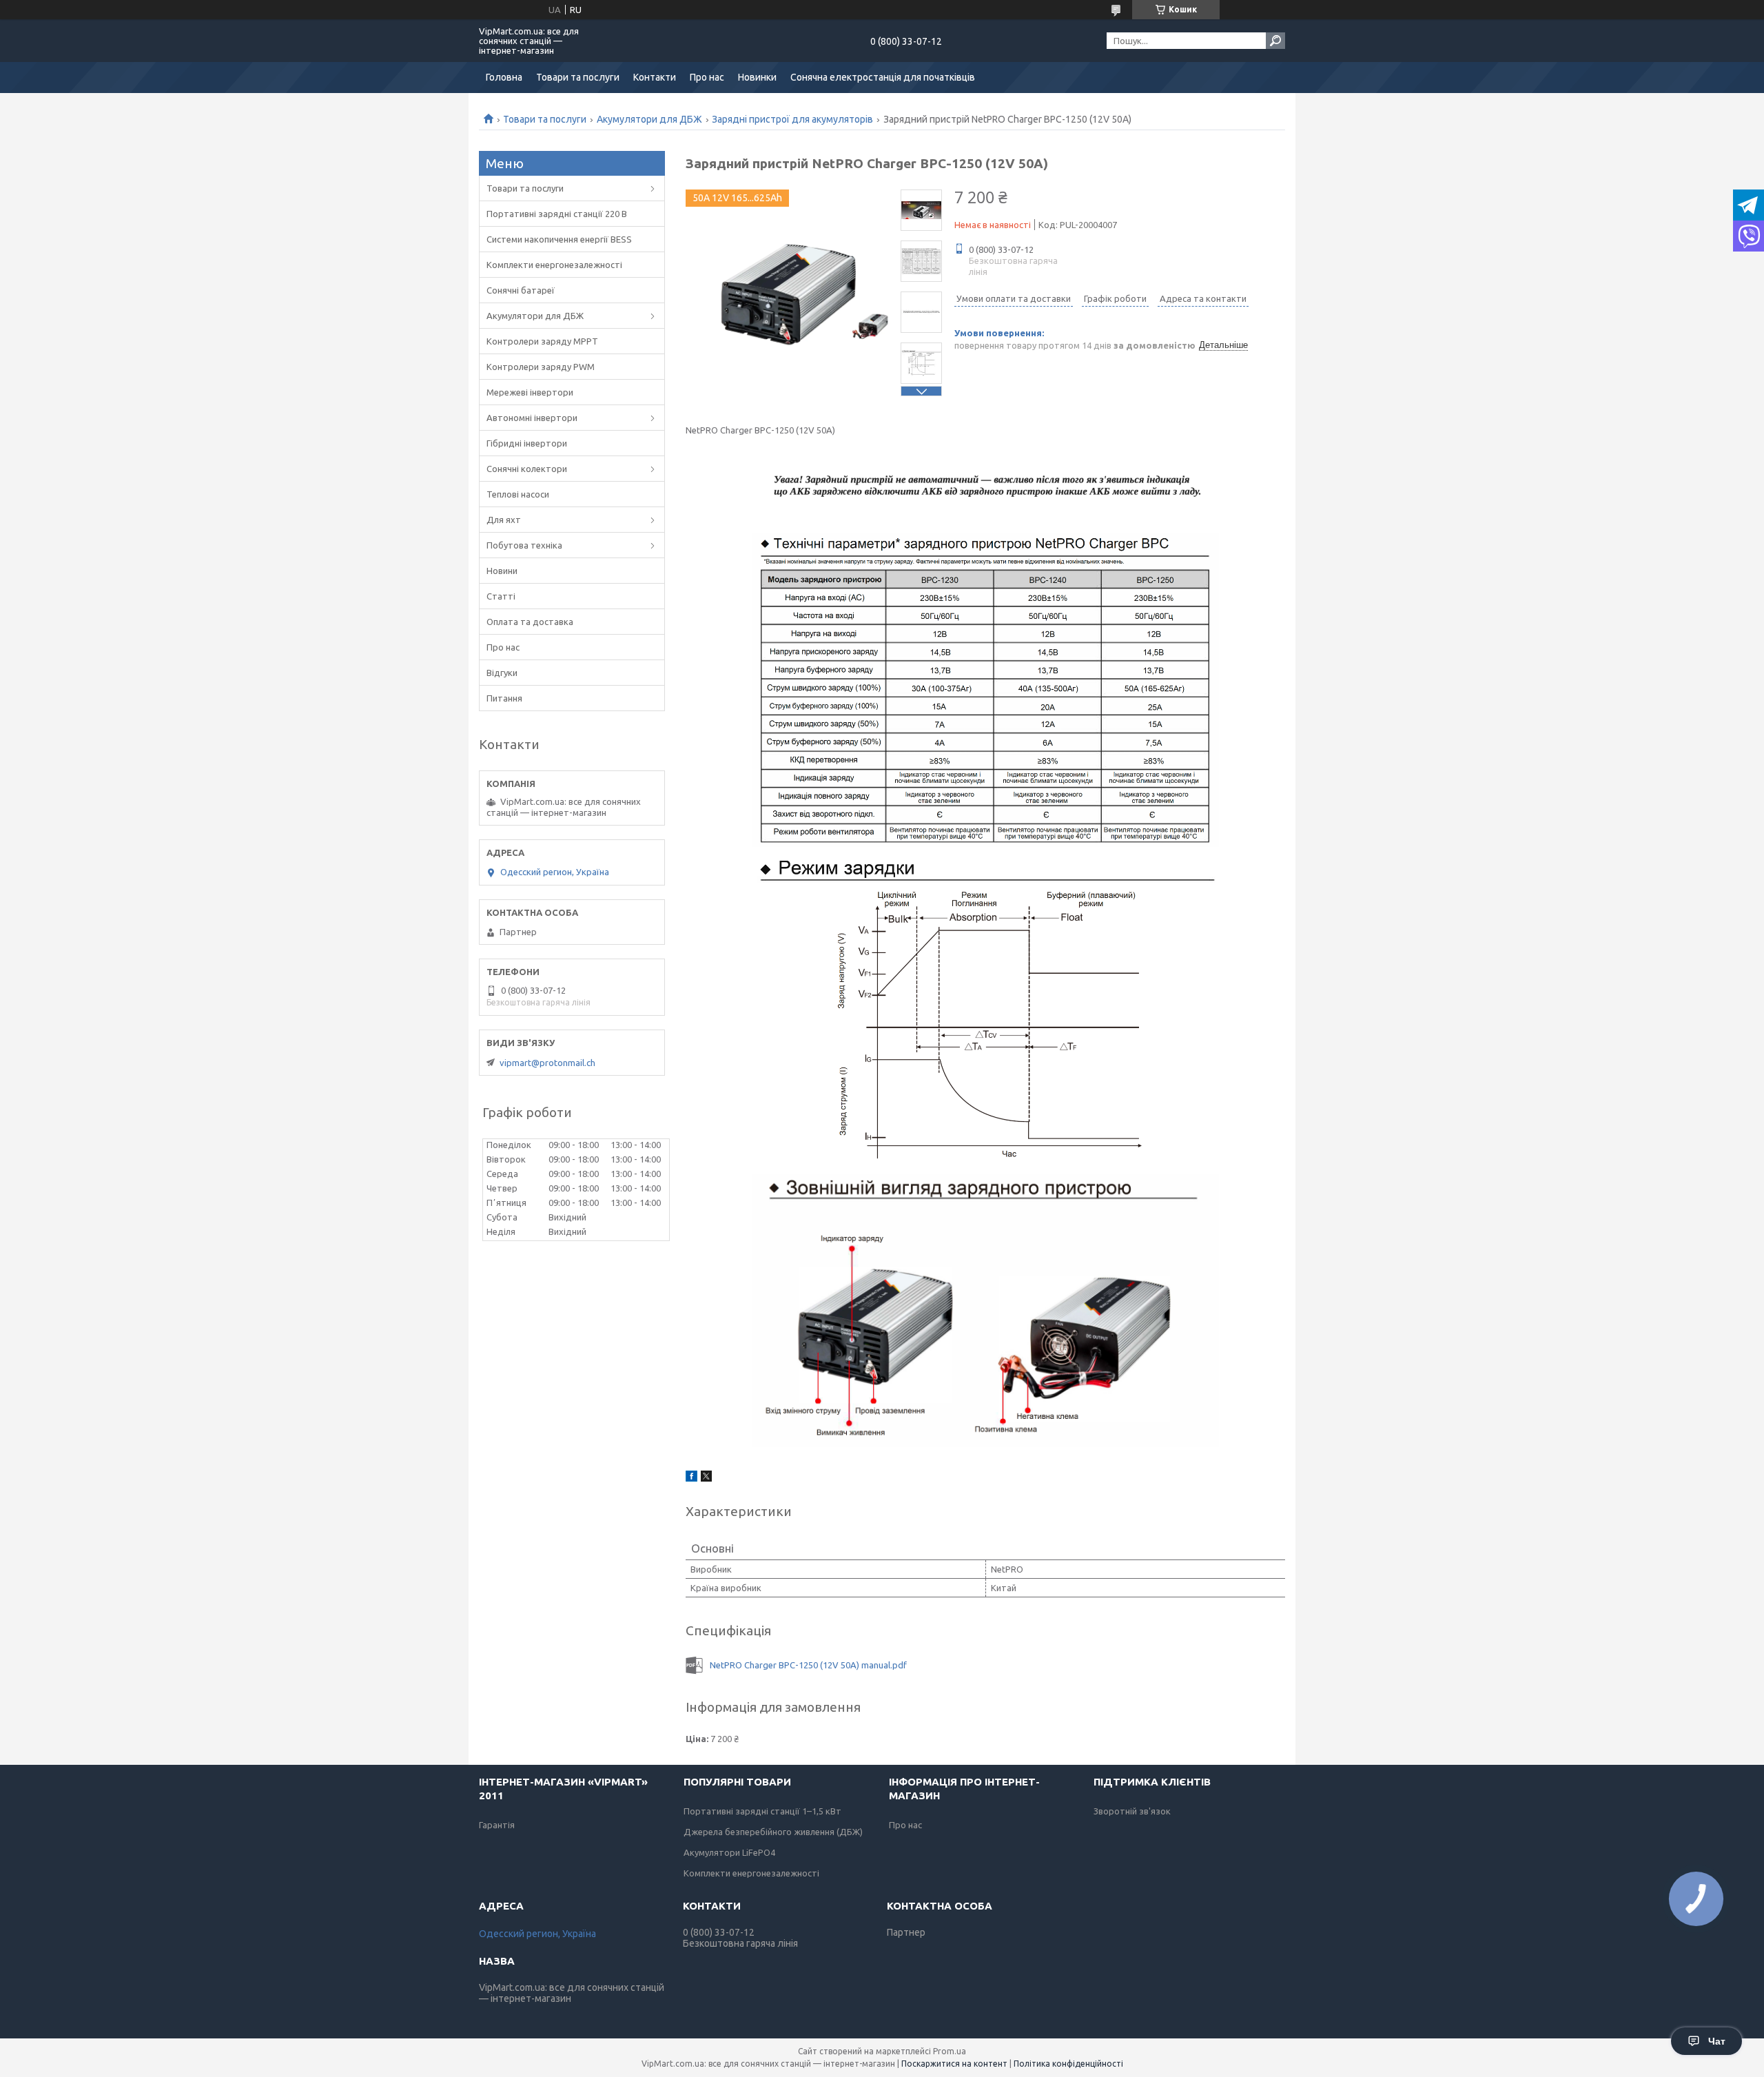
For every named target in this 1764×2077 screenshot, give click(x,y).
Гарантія (497, 1825)
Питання (504, 698)
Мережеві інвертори (530, 392)
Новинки (757, 77)
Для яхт (504, 520)
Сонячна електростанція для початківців (883, 77)
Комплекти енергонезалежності (554, 265)
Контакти (655, 77)
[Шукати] (1275, 41)
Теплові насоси (518, 494)
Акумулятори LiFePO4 (729, 1852)
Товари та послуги (578, 77)
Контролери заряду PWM (541, 367)
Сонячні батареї (521, 290)
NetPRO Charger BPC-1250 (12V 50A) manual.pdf (808, 1665)
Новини (502, 571)
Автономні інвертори (532, 418)
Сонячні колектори (527, 469)
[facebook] (691, 1478)
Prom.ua (950, 2051)
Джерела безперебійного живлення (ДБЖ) (773, 1832)
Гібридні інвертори (527, 443)
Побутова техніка (524, 545)
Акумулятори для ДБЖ (649, 119)
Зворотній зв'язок (1132, 1811)
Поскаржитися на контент (954, 2064)
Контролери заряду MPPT (542, 341)
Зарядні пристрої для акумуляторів (792, 119)
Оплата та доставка (530, 622)
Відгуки (502, 673)
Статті (501, 596)
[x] (706, 1478)
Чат (1717, 2041)
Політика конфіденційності (1068, 2064)
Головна (504, 77)
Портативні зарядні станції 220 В (557, 214)
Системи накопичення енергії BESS (559, 239)
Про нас (707, 77)
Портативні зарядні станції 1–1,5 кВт (762, 1811)
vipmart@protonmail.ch (547, 1063)
